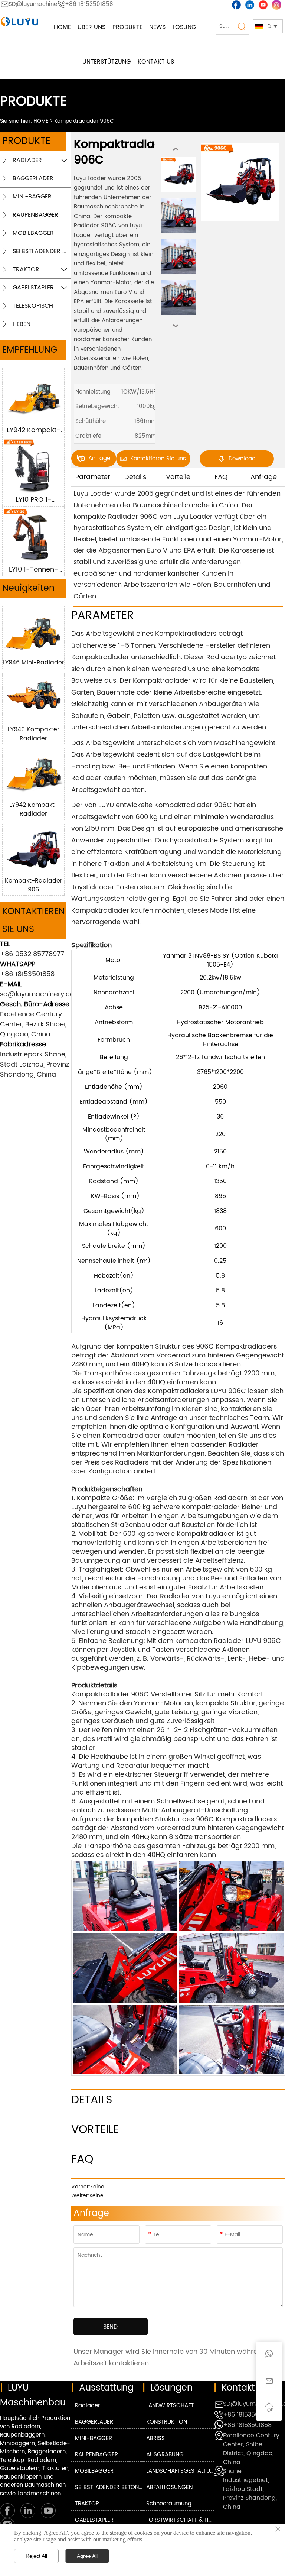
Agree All (87, 2556)
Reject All (36, 2556)
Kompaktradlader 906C (84, 121)
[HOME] (19, 22)
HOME (41, 121)
